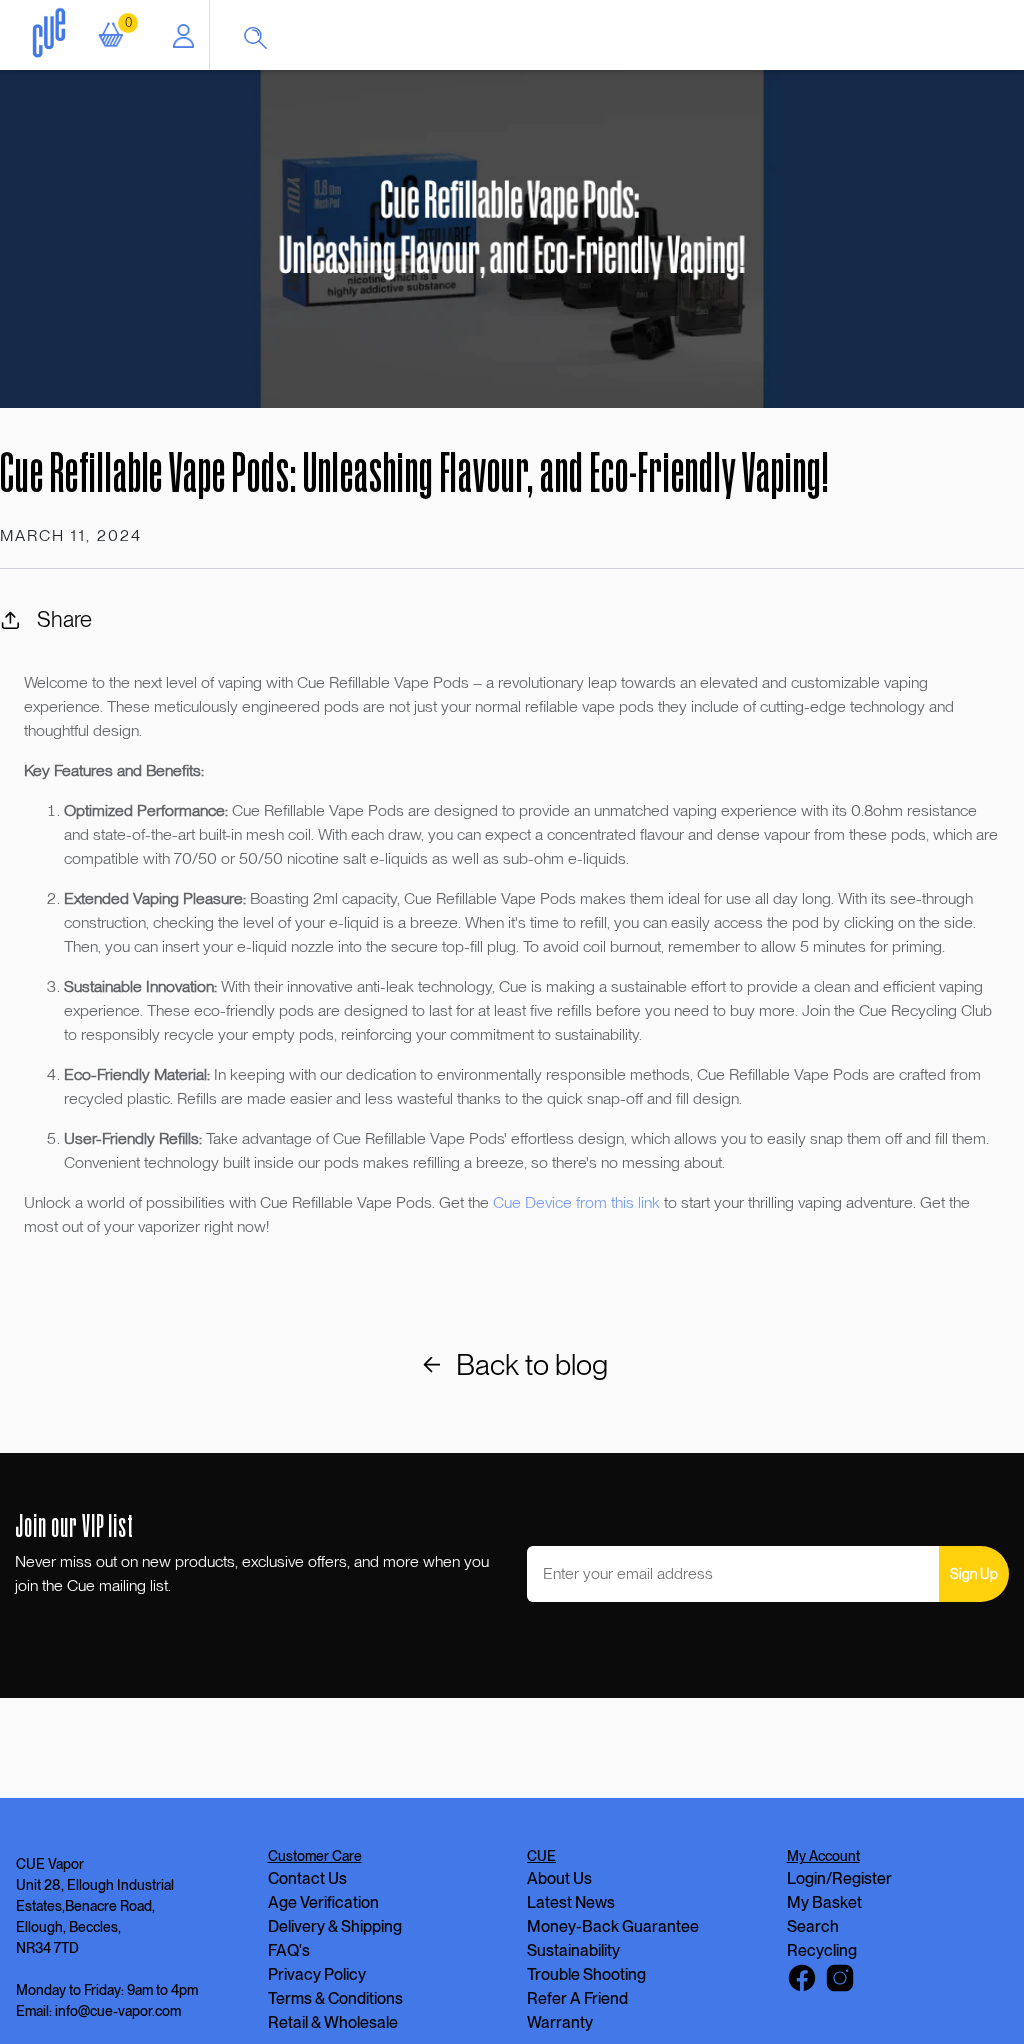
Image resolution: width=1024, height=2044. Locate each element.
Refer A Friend (577, 1998)
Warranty (560, 2022)
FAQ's (289, 1950)
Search (813, 1926)
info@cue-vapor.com (118, 2011)
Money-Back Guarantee (613, 1926)
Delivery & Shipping (335, 1926)
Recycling (822, 1950)
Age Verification (323, 1902)
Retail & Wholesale (333, 2022)
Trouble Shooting (586, 1974)
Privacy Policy (317, 1974)
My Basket (824, 1902)
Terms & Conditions (335, 1998)
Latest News (571, 1902)
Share (64, 619)
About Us (559, 1878)
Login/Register (839, 1878)
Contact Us (307, 1878)
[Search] (265, 35)
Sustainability (573, 1950)
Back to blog (532, 1364)
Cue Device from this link (576, 1202)
